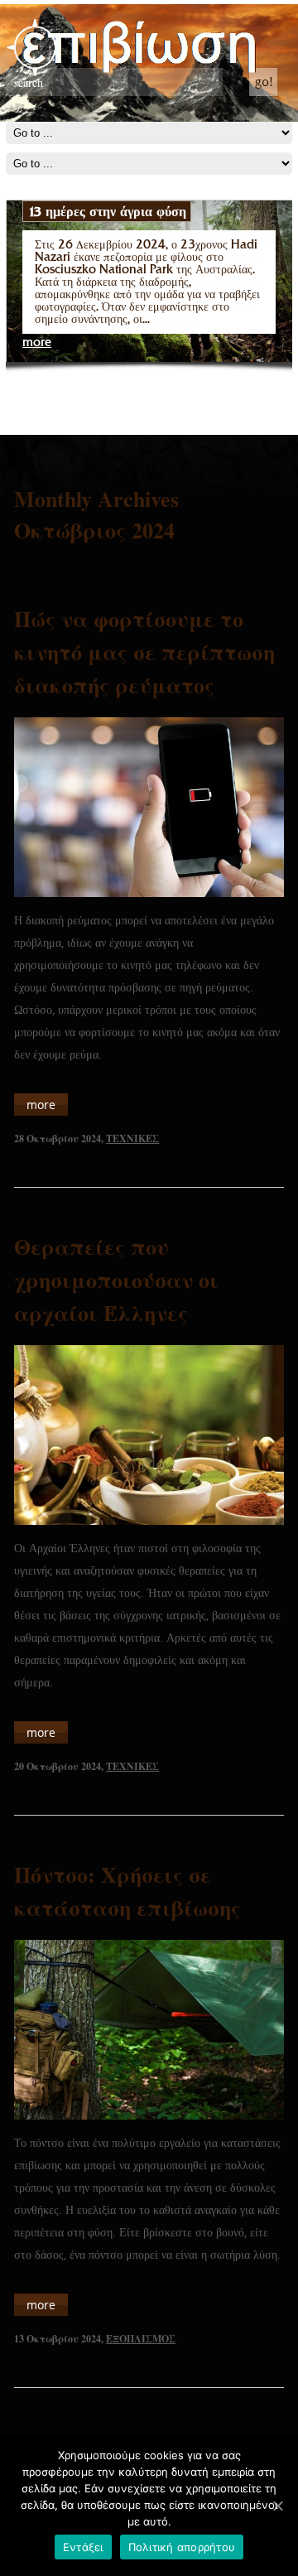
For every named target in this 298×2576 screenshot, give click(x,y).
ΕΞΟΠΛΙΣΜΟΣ (141, 2339)
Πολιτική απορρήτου (182, 2547)
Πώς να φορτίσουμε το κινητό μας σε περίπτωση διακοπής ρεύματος (144, 652)
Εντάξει (83, 2547)
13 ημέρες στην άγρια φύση (107, 211)
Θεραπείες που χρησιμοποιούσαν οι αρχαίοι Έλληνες (116, 1280)
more (37, 343)
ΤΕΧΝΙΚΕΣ (132, 1138)
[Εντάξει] (277, 2506)
